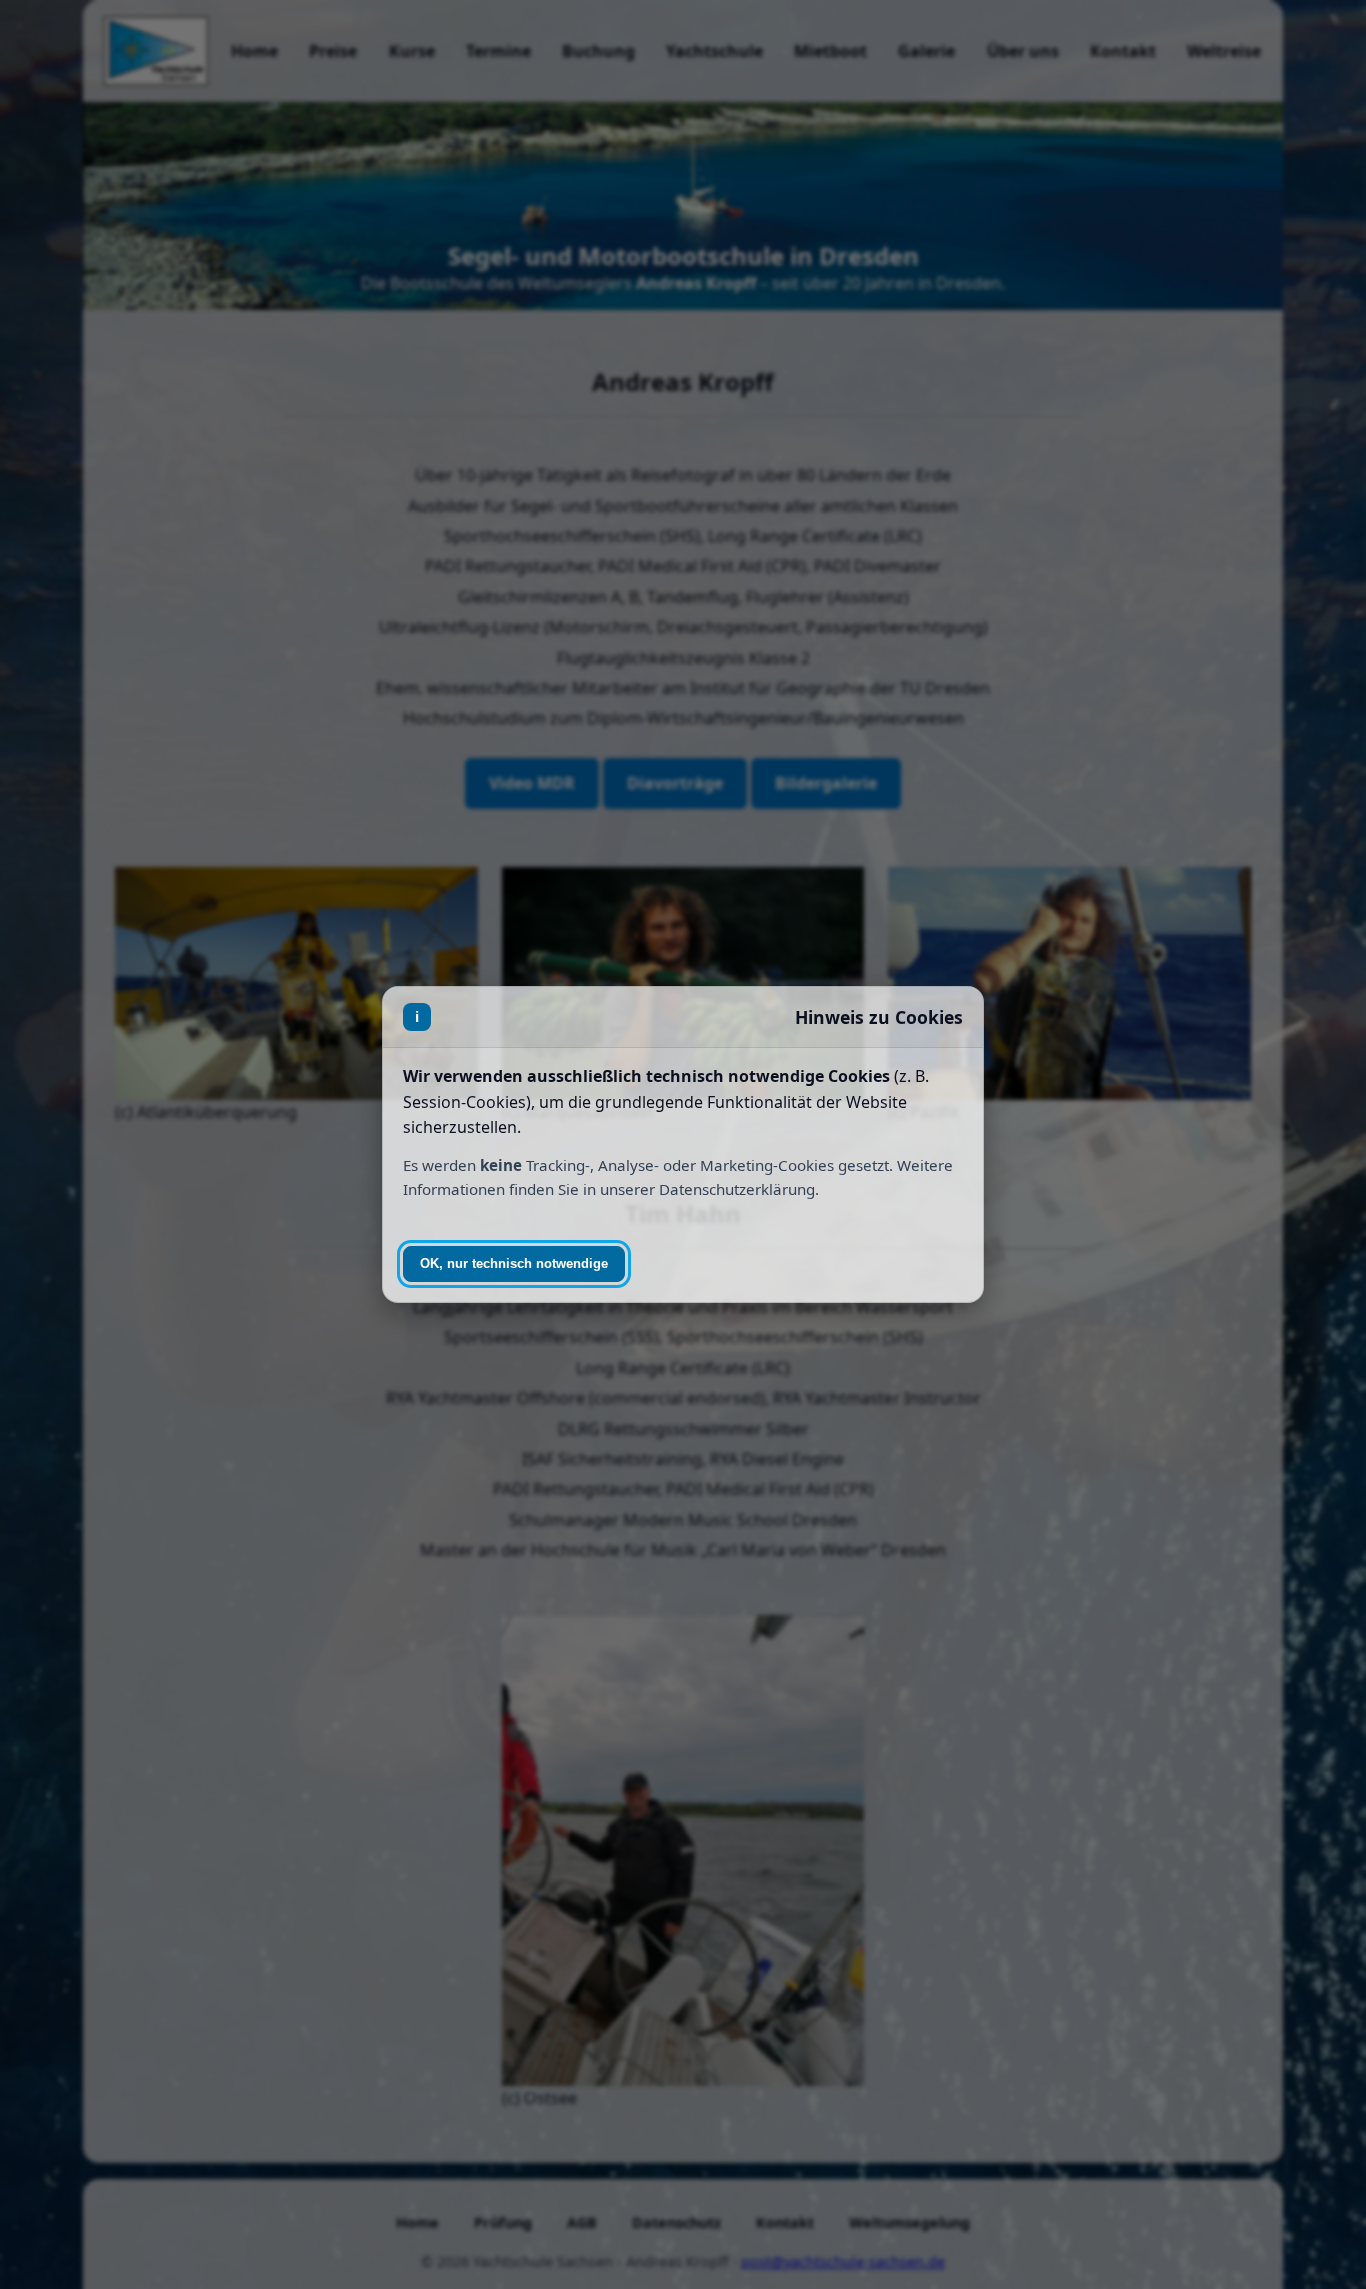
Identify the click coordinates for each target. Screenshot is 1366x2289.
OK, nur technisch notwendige (514, 1263)
